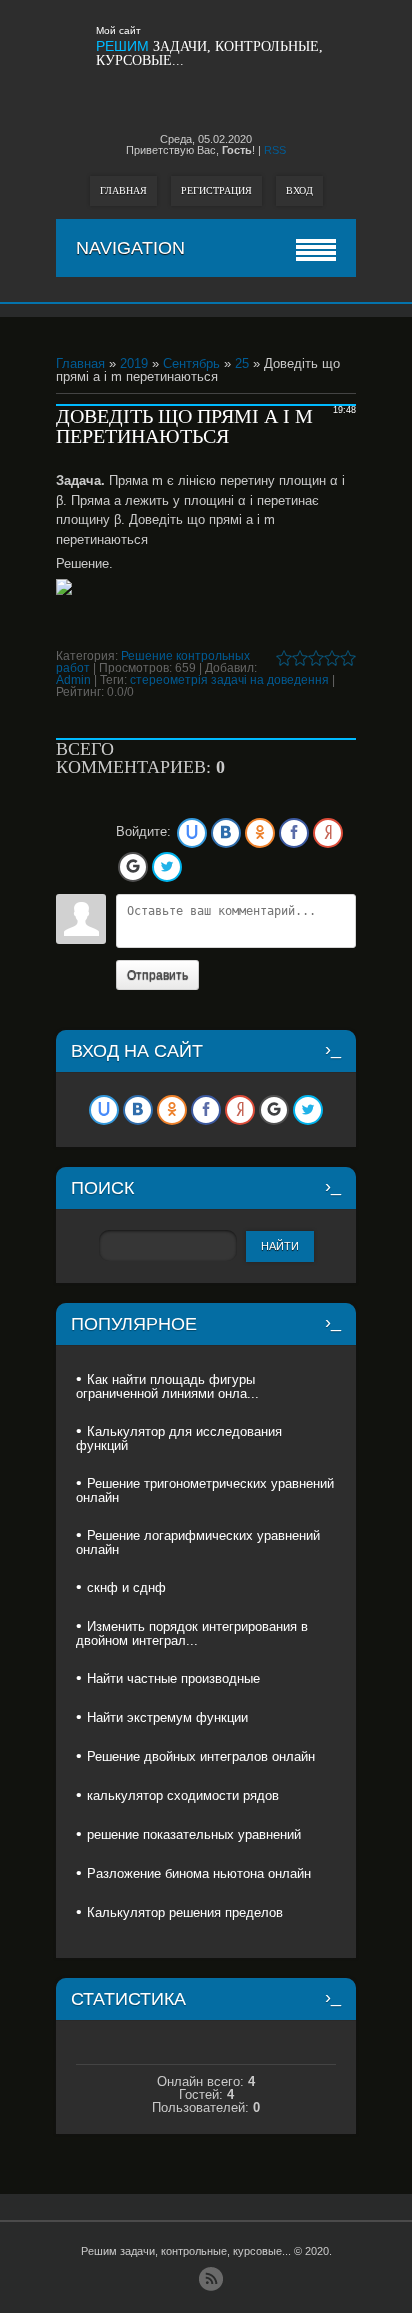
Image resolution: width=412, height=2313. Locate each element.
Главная (123, 190)
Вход (299, 190)
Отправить (157, 975)
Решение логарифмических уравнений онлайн (198, 1542)
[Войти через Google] (133, 867)
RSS (275, 150)
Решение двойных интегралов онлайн (201, 1756)
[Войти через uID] (192, 833)
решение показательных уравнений (194, 1834)
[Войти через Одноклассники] (260, 833)
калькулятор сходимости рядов (183, 1795)
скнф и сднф (126, 1587)
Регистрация (216, 190)
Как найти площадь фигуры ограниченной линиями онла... (167, 1386)
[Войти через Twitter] (167, 867)
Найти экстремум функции (167, 1717)
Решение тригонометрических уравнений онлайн (205, 1490)
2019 (134, 363)
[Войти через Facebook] (294, 833)
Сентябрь (191, 363)
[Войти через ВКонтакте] (226, 833)
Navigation (130, 248)
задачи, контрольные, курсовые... (209, 53)
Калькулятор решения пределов (185, 1912)
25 (242, 363)
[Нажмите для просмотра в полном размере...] (206, 587)
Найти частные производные (173, 1678)
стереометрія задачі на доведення (229, 680)
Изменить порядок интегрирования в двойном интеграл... (192, 1633)
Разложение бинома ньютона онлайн (199, 1873)
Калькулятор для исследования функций (179, 1438)
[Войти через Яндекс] (328, 833)
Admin (73, 680)
